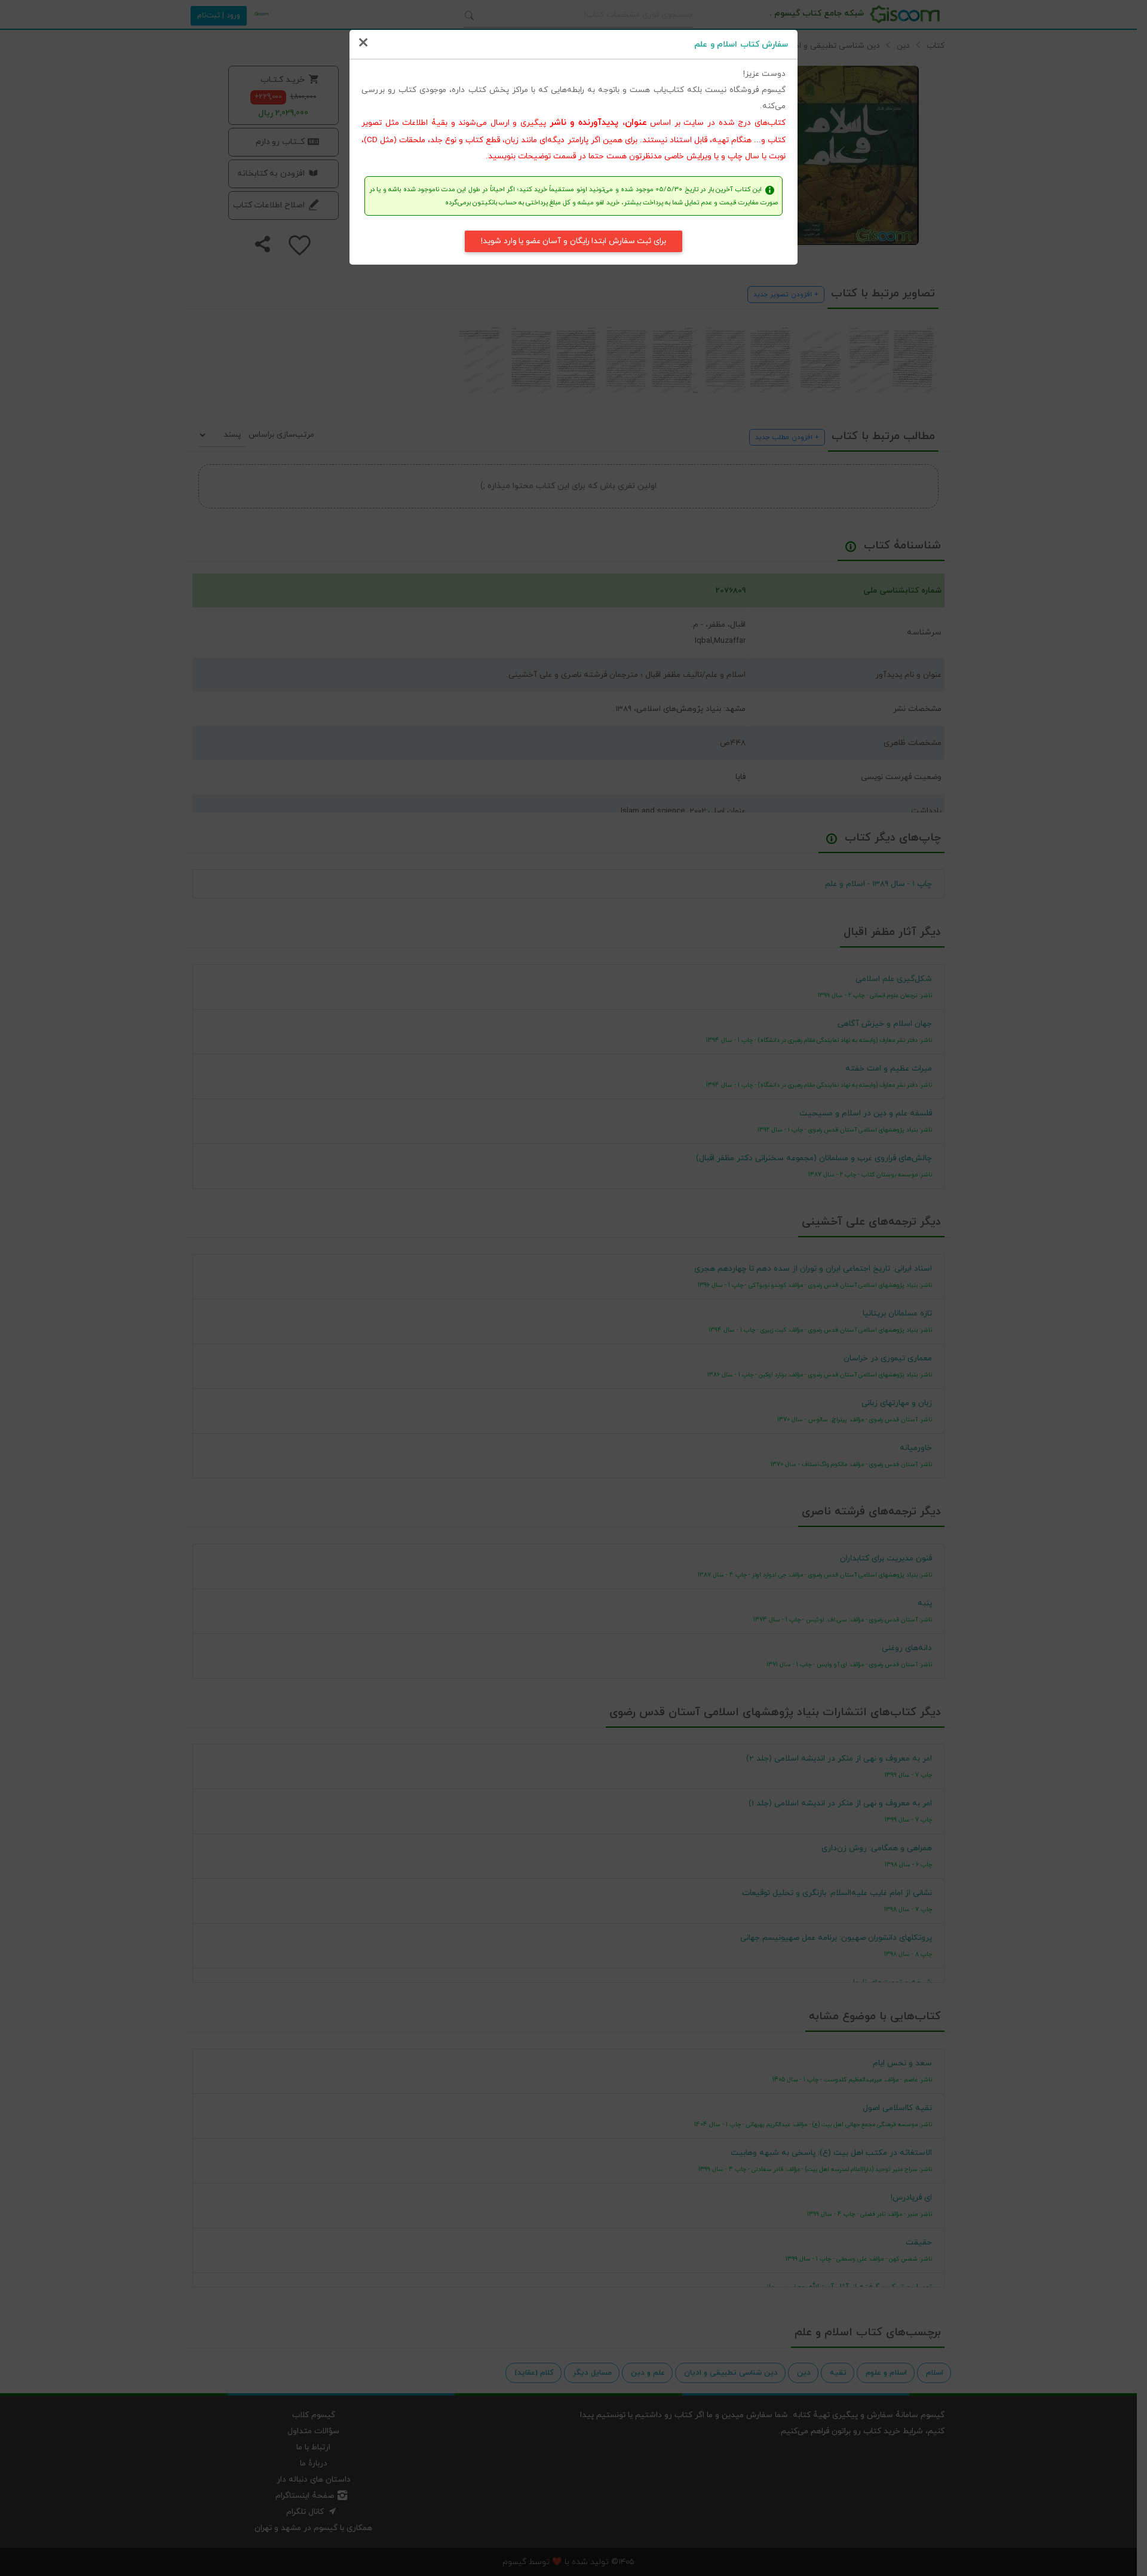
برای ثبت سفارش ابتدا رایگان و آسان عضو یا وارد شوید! (573, 241)
